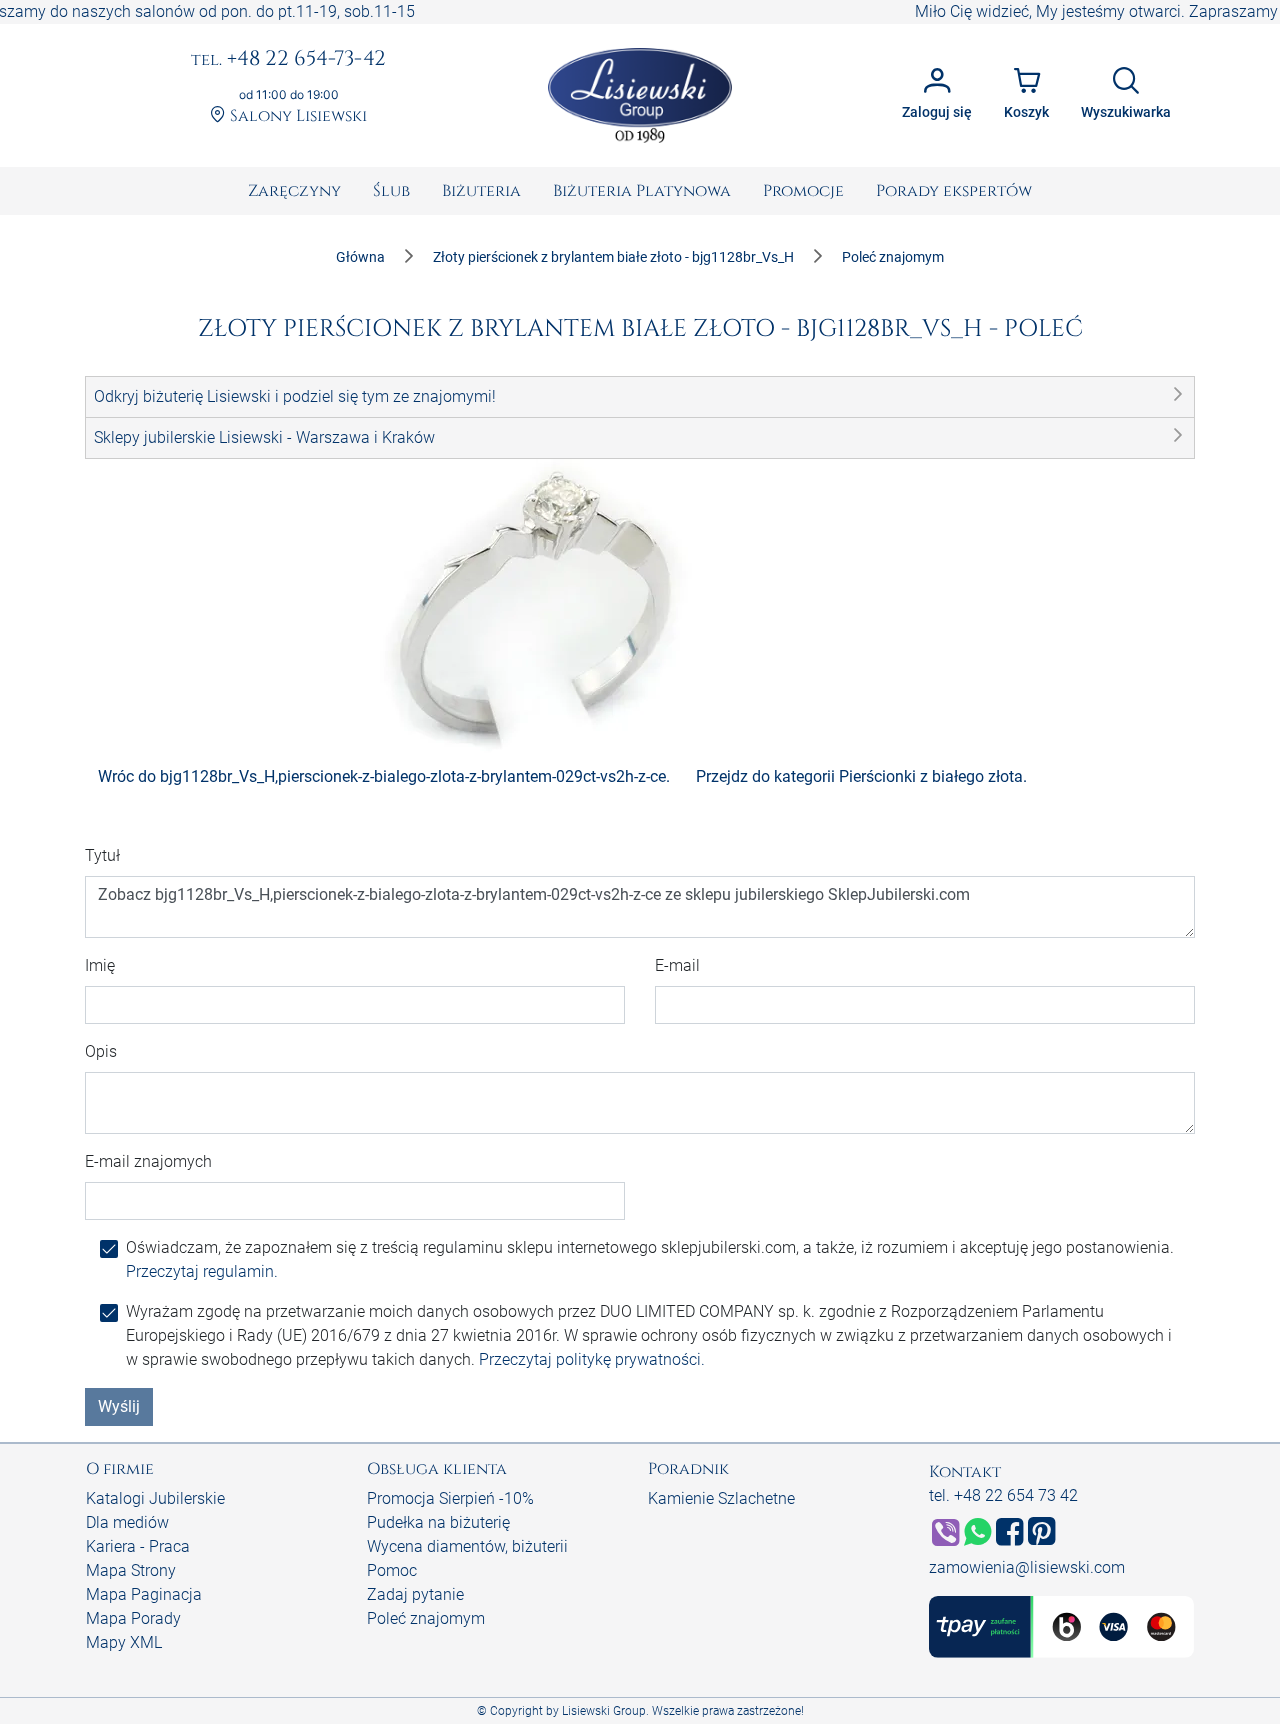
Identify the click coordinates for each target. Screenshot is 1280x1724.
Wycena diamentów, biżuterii (467, 1546)
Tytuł (102, 855)
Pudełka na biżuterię (438, 1522)
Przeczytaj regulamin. (202, 1271)
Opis (101, 1051)
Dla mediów (127, 1522)
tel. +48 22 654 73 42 (1003, 1495)
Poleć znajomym (426, 1618)
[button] (640, 397)
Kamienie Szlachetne (721, 1498)
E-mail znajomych (148, 1161)
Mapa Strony (131, 1570)
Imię (100, 965)
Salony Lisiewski (296, 116)
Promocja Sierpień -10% (450, 1498)
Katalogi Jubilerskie (155, 1498)
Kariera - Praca (138, 1546)
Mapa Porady (133, 1618)
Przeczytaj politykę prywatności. (592, 1359)
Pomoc (392, 1570)
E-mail (677, 965)
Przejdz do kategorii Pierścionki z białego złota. (861, 776)
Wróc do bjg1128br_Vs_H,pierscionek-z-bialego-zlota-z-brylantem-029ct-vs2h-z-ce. (384, 776)
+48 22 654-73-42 (288, 60)
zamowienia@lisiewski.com (1027, 1567)
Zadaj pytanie (415, 1594)
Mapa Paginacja (144, 1594)
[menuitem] (294, 191)
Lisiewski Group (604, 1711)
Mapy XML (124, 1642)
